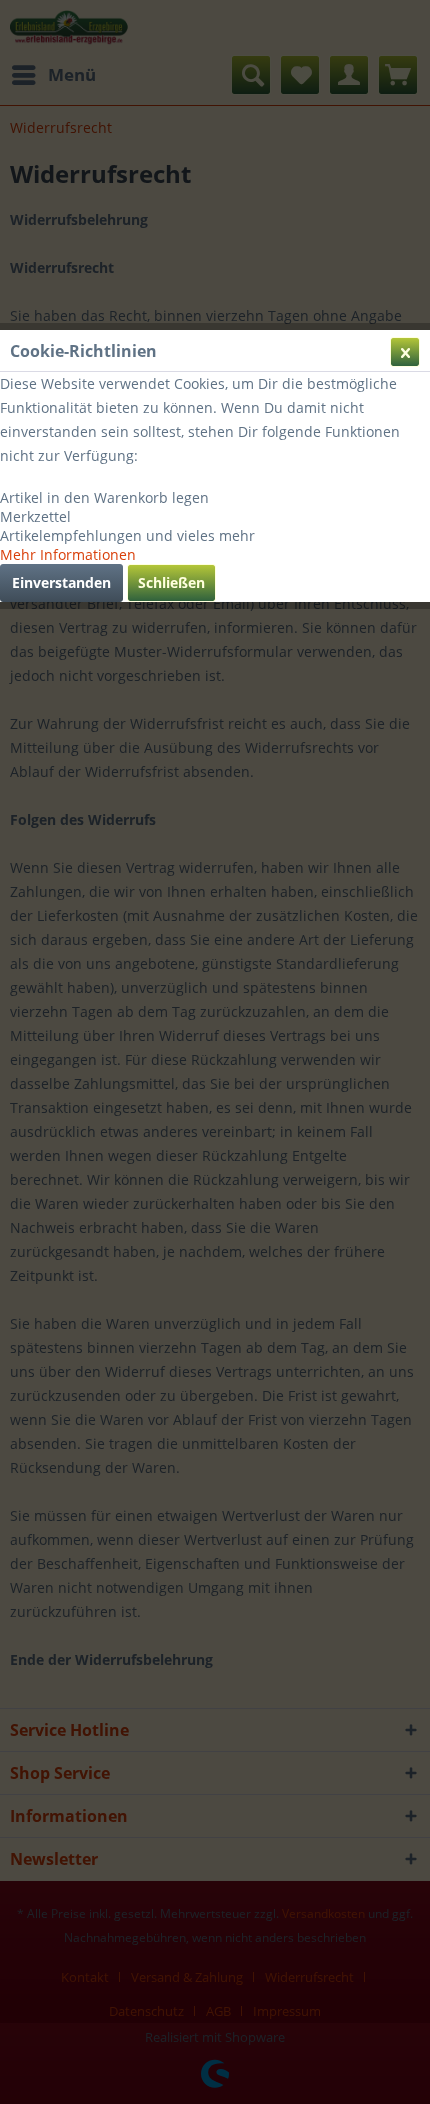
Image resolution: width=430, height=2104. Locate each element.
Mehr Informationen (68, 554)
